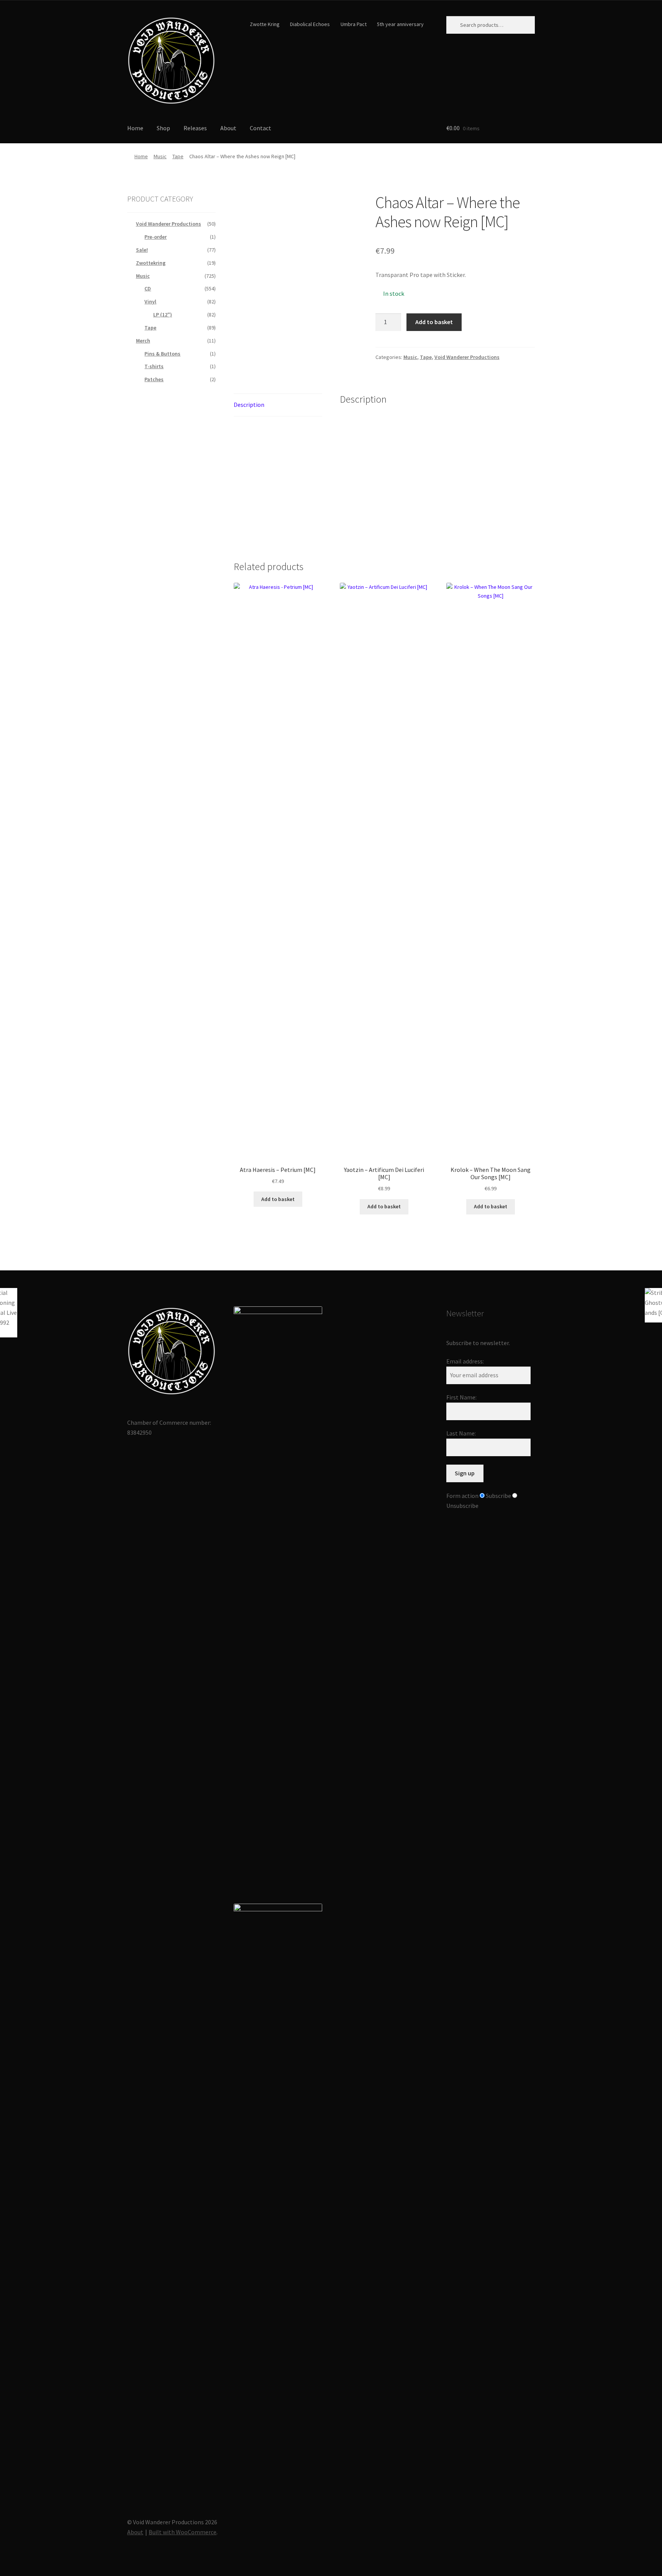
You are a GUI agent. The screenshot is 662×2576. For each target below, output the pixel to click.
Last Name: (461, 1433)
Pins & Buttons (162, 354)
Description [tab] (249, 405)
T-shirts (154, 366)
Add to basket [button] (278, 1199)
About (228, 128)
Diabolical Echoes (310, 24)
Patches (154, 379)
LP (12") (163, 315)
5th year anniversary (400, 24)
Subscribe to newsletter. (478, 1343)
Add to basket (434, 322)
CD (148, 288)
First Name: (461, 1397)
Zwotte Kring (265, 24)
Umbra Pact (354, 24)
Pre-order (156, 237)
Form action (462, 1496)
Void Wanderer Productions (467, 357)
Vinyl (150, 302)
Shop (163, 128)
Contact (261, 128)
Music (160, 156)
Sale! (142, 250)
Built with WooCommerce (183, 2532)
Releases (195, 128)
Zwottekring (151, 263)
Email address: (465, 1361)
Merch (143, 341)
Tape (178, 156)
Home (135, 128)
